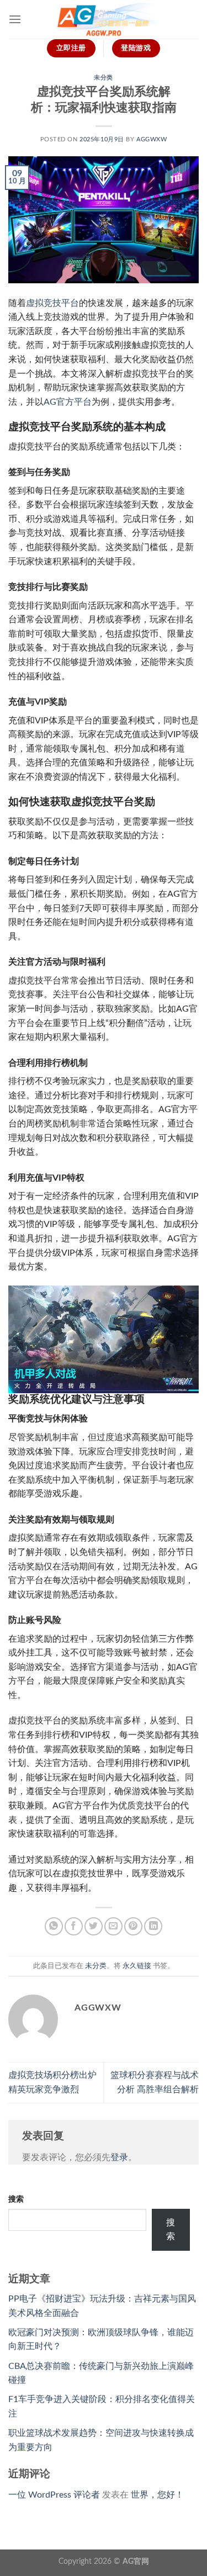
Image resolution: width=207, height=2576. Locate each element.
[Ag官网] (104, 19)
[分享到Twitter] (94, 1926)
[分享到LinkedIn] (153, 1926)
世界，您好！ (157, 2495)
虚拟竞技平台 (52, 303)
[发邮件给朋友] (113, 1926)
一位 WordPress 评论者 (54, 2495)
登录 (119, 2157)
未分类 (104, 78)
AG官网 (136, 2561)
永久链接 (137, 1966)
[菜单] (15, 19)
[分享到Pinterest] (133, 1926)
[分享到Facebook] (74, 1926)
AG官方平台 (68, 402)
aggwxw (152, 139)
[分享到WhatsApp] (54, 1926)
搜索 (16, 2199)
